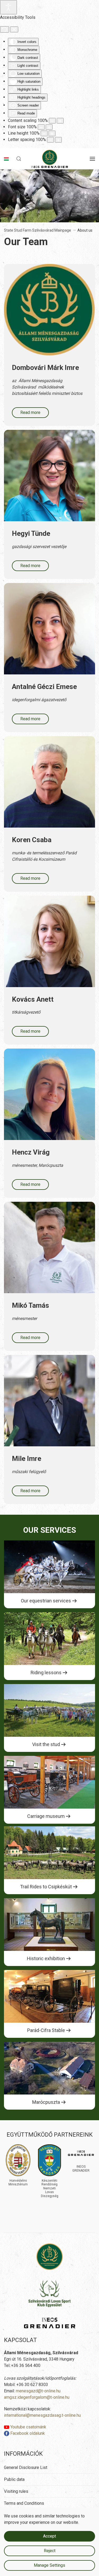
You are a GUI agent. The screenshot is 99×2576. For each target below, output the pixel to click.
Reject (50, 2551)
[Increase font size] (49, 127)
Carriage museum (46, 1816)
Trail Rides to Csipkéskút (46, 1887)
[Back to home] (49, 159)
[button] (19, 159)
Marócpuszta (46, 2102)
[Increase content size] (60, 121)
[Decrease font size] (41, 127)
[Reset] (4, 29)
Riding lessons (46, 1673)
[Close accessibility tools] (14, 29)
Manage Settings (49, 2565)
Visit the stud (46, 1744)
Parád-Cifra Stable (46, 2030)
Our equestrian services (46, 1601)
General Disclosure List (26, 2467)
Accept (49, 2536)
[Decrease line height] (44, 133)
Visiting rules (16, 2491)
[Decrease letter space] (50, 140)
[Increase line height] (52, 133)
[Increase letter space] (58, 140)
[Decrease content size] (52, 121)
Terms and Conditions (24, 2503)
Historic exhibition (46, 1958)
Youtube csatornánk (28, 2427)
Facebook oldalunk (27, 2433)
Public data (14, 2479)
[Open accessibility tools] (8, 7)
